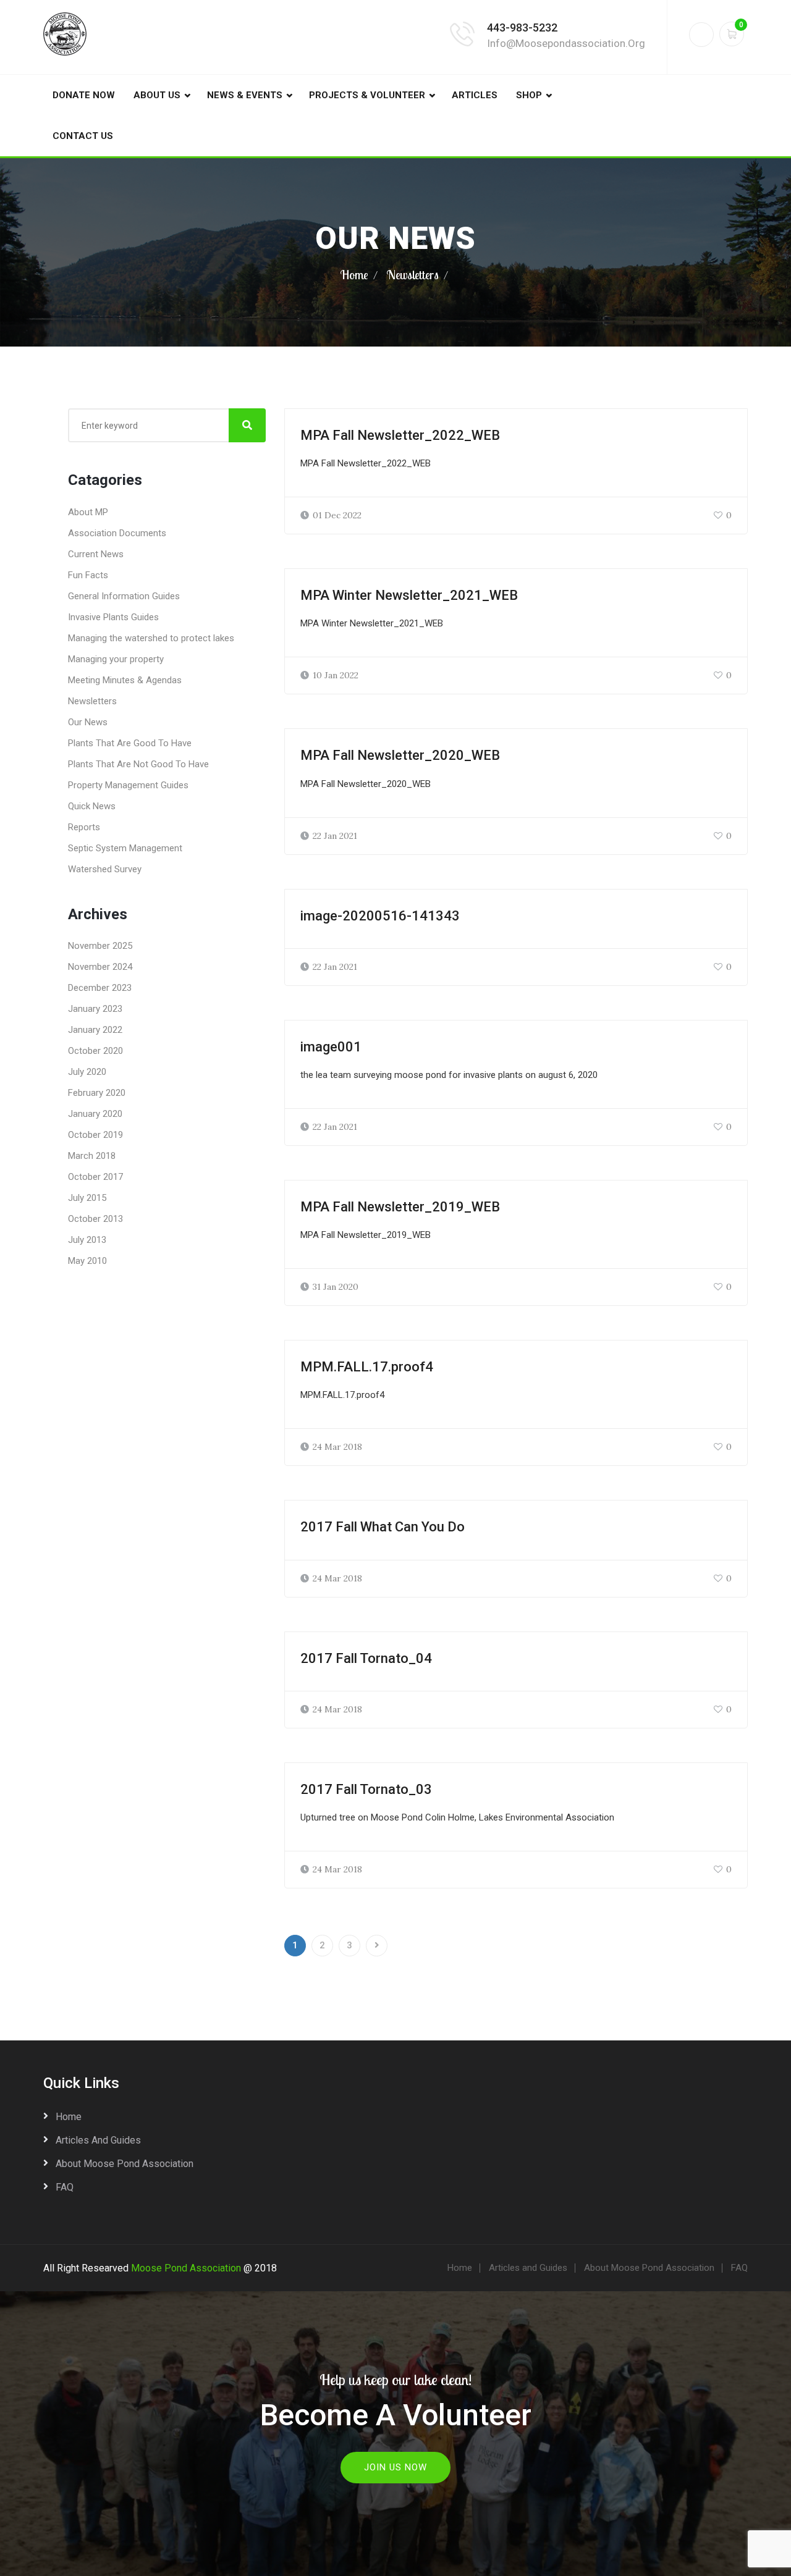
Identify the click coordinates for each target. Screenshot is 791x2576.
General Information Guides (124, 596)
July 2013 (87, 1240)
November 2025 (100, 946)
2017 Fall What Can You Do (383, 1527)
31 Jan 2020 (336, 1287)
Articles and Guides (98, 2140)
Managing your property (116, 659)
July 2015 (87, 1198)
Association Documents (117, 533)
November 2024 (100, 967)
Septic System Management (125, 848)
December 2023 (100, 988)
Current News (96, 554)
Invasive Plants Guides (113, 617)
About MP (88, 512)
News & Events (245, 95)
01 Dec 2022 (337, 515)
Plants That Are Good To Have (130, 743)
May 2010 (87, 1261)
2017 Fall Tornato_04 (366, 1658)
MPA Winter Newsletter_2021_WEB (409, 595)
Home (354, 275)
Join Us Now (395, 2467)
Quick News (92, 806)
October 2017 (95, 1177)
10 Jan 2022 (336, 675)
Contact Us (83, 136)
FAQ (65, 2187)
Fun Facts (88, 575)
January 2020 (95, 1114)
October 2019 (95, 1135)
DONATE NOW (84, 95)
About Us (157, 95)
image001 (331, 1047)
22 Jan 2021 (335, 836)
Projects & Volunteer (367, 95)
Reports (84, 827)
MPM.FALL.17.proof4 (367, 1367)
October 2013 (95, 1219)
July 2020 (87, 1072)
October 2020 (95, 1051)
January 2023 (95, 1009)
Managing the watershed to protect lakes (151, 638)
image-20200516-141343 (380, 916)
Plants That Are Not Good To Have (138, 764)
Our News (88, 722)
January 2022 (95, 1030)
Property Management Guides (128, 785)
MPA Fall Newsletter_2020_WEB (400, 755)
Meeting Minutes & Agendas (125, 680)
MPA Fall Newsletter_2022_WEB (400, 435)
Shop (529, 95)
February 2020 (97, 1093)
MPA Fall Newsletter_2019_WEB (400, 1207)
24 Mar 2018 (337, 1447)
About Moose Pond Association (125, 2164)
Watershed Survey (105, 869)
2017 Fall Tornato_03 (366, 1789)
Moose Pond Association (186, 2268)
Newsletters (413, 275)
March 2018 (92, 1156)
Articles (475, 95)
